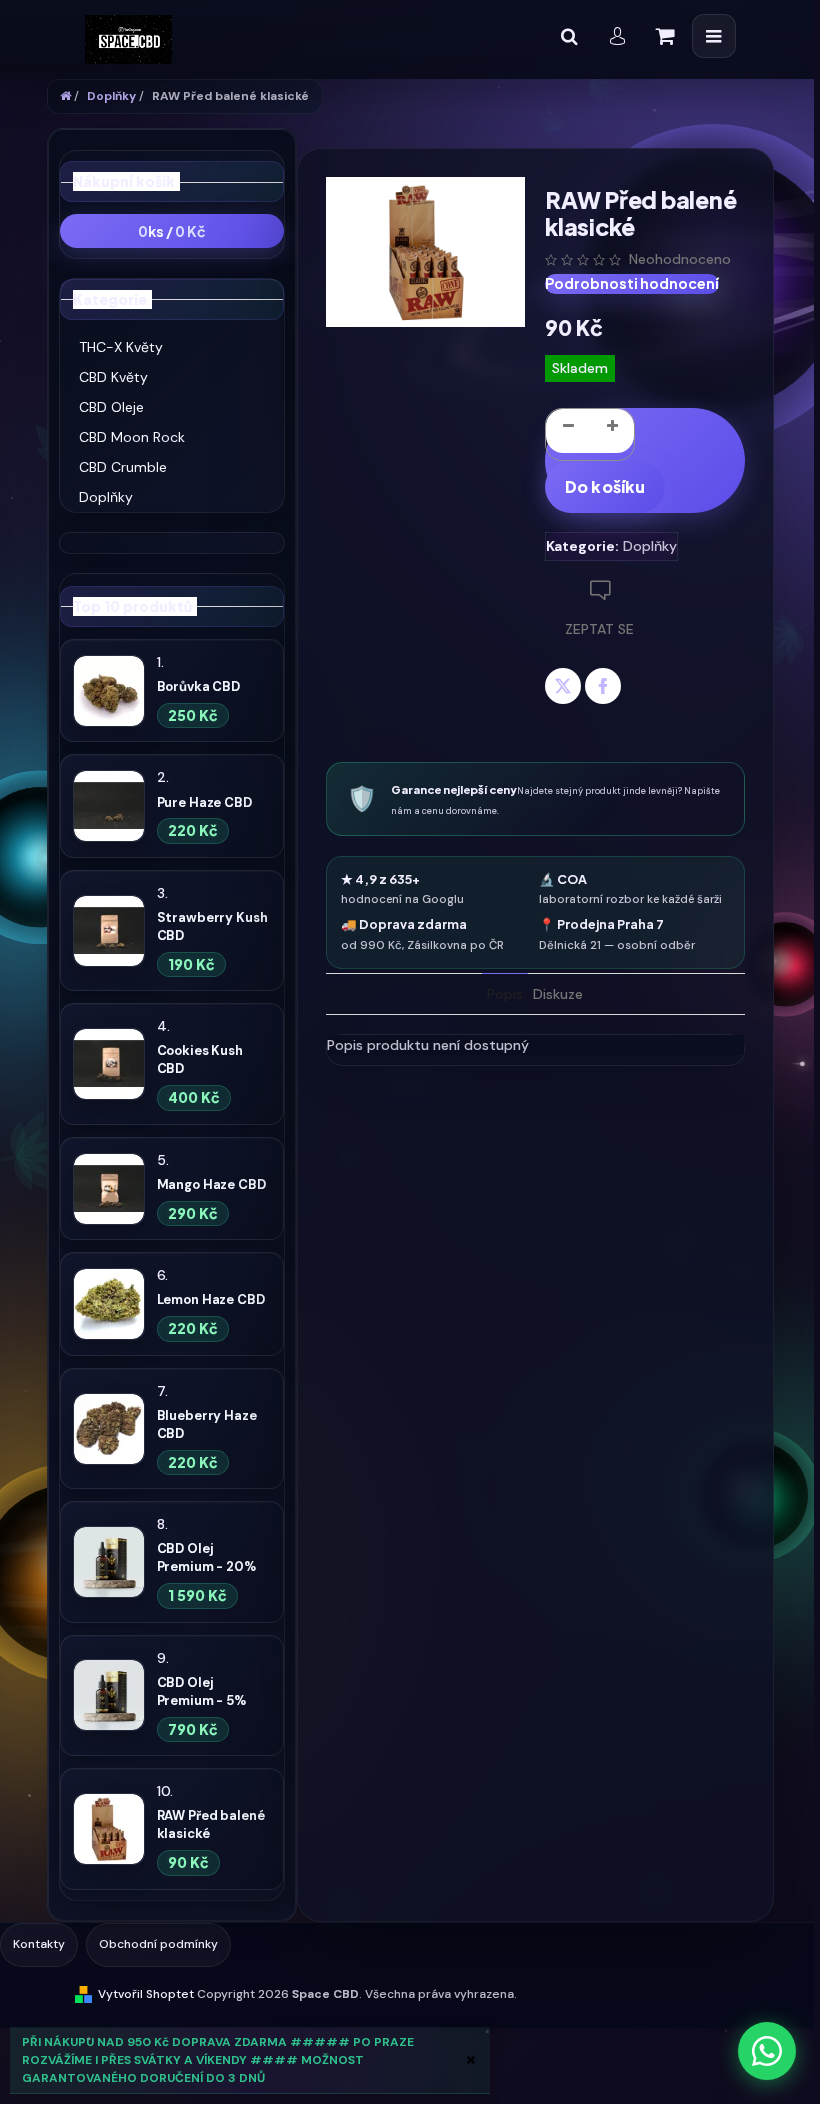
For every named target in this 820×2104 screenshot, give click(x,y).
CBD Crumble (123, 467)
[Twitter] (563, 686)
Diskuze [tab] (558, 994)
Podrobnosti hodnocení (632, 283)
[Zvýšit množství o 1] (612, 431)
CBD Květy (113, 377)
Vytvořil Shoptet (146, 1994)
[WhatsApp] (767, 2051)
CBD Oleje (111, 407)
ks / (172, 231)
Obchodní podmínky (158, 1944)
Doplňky (106, 497)
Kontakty (39, 1944)
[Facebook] (603, 686)
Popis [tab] (505, 994)
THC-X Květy (121, 347)
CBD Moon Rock (132, 437)
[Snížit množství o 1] (568, 431)
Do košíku (605, 486)
